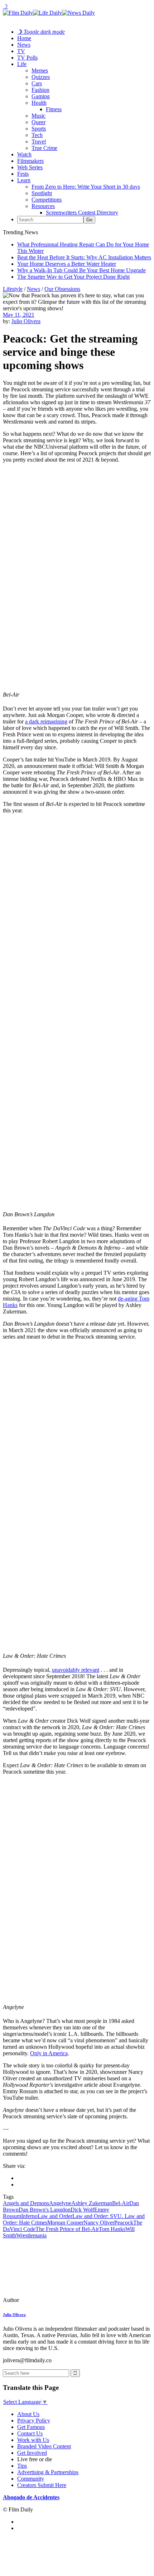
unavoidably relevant (76, 1670)
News (24, 45)
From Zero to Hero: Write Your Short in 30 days (86, 187)
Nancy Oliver (99, 2223)
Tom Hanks (112, 2229)
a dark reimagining (46, 721)
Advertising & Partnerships (48, 2472)
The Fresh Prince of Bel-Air (67, 2229)
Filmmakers (30, 161)
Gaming (41, 96)
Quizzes (41, 77)
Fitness (54, 109)
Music (38, 116)
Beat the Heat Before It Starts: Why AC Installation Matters (84, 257)
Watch (24, 154)
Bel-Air (121, 2203)
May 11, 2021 (19, 315)
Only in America (49, 2053)
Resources (43, 206)
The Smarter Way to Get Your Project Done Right (73, 277)
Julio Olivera (26, 321)
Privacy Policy (34, 2421)
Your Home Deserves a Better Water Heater (67, 264)
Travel (39, 141)
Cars (37, 83)
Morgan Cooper (65, 2223)
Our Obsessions (62, 289)
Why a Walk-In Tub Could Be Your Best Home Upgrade (81, 270)
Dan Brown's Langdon (45, 2210)
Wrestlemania (31, 2235)
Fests (23, 174)
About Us (28, 2414)
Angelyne (60, 2203)
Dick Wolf (82, 2210)
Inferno (29, 2216)
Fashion (40, 90)
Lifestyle (13, 289)
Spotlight (42, 193)
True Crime (44, 148)
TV (21, 51)
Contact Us (30, 2433)
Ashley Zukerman (92, 2203)
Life (22, 64)
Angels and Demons (26, 2203)
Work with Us (33, 2440)
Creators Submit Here (42, 2485)
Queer (38, 122)
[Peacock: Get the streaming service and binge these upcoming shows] (52, 2300)
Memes (40, 70)
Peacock (124, 2223)
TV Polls (27, 58)
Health (39, 103)
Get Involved (32, 2453)
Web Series (30, 167)
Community (31, 2479)
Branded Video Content (44, 2446)
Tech (37, 135)
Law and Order (55, 2216)
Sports (39, 129)
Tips (22, 2466)
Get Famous (31, 2427)
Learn (24, 180)
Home (24, 38)
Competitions (47, 200)
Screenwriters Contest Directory (82, 213)
